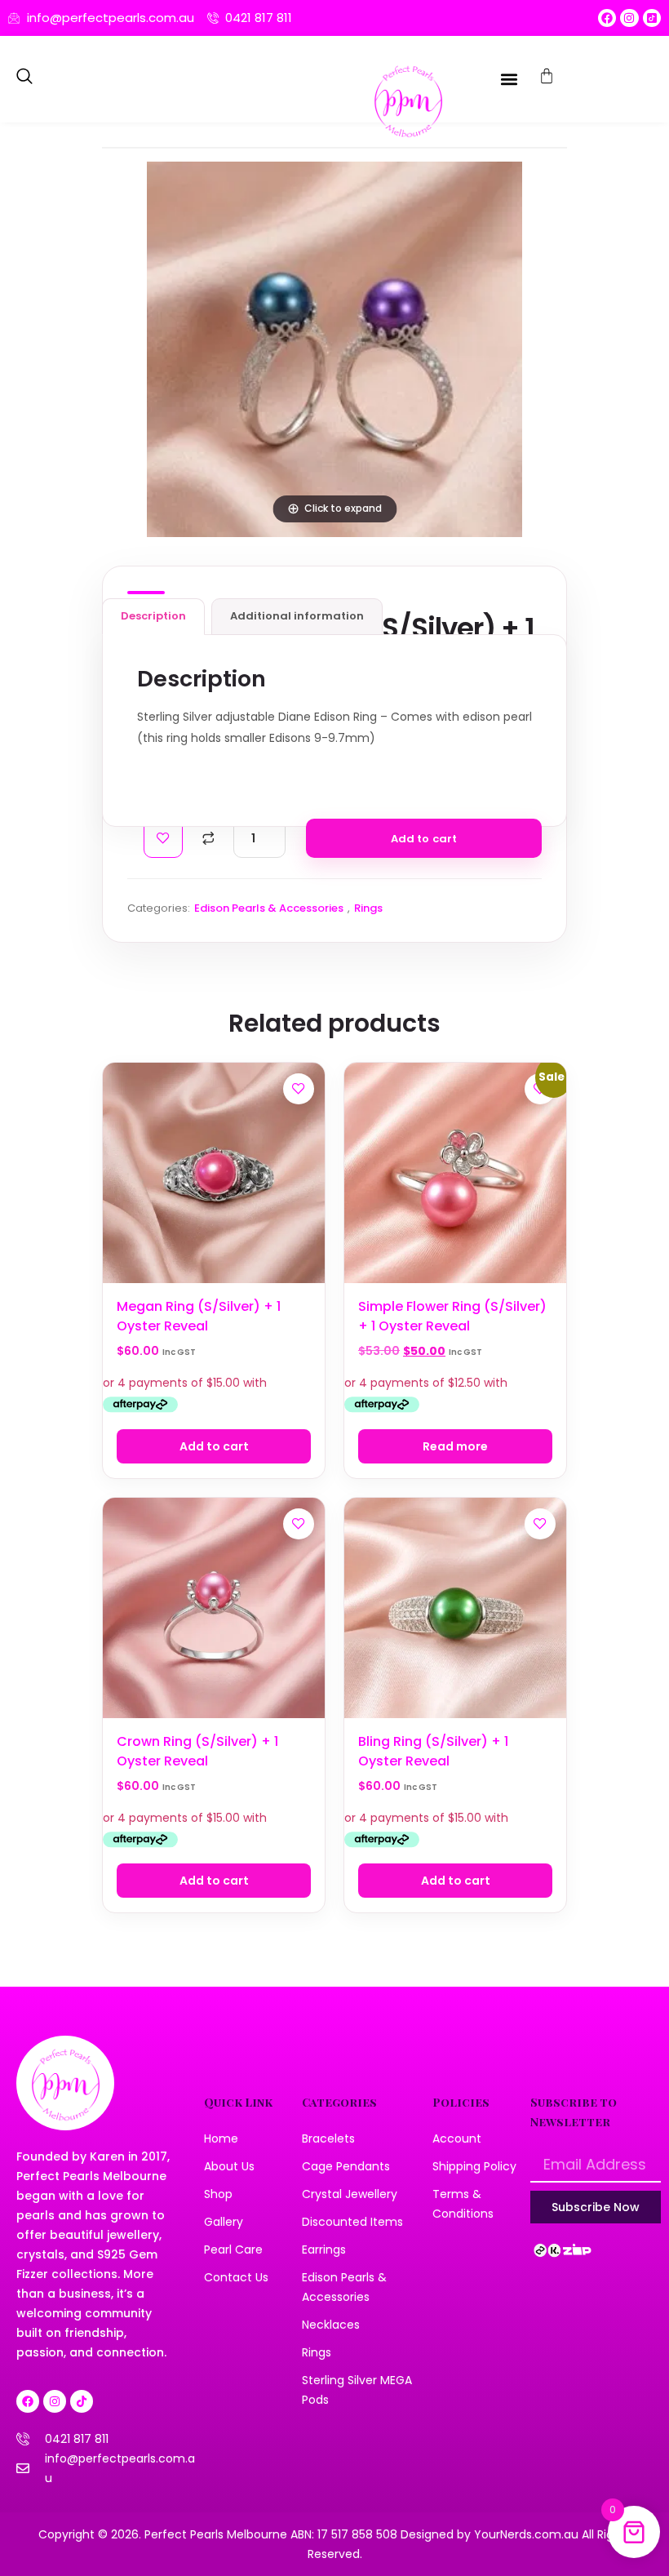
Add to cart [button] (214, 1446)
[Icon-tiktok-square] (652, 18)
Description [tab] (153, 616)
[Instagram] (629, 18)
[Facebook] (607, 18)
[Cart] (547, 76)
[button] (24, 79)
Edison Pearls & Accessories (269, 908)
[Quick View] (299, 1126)
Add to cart (424, 839)
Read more (455, 1446)
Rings (368, 908)
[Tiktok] (82, 2401)
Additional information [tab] (297, 616)
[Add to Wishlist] (163, 838)
